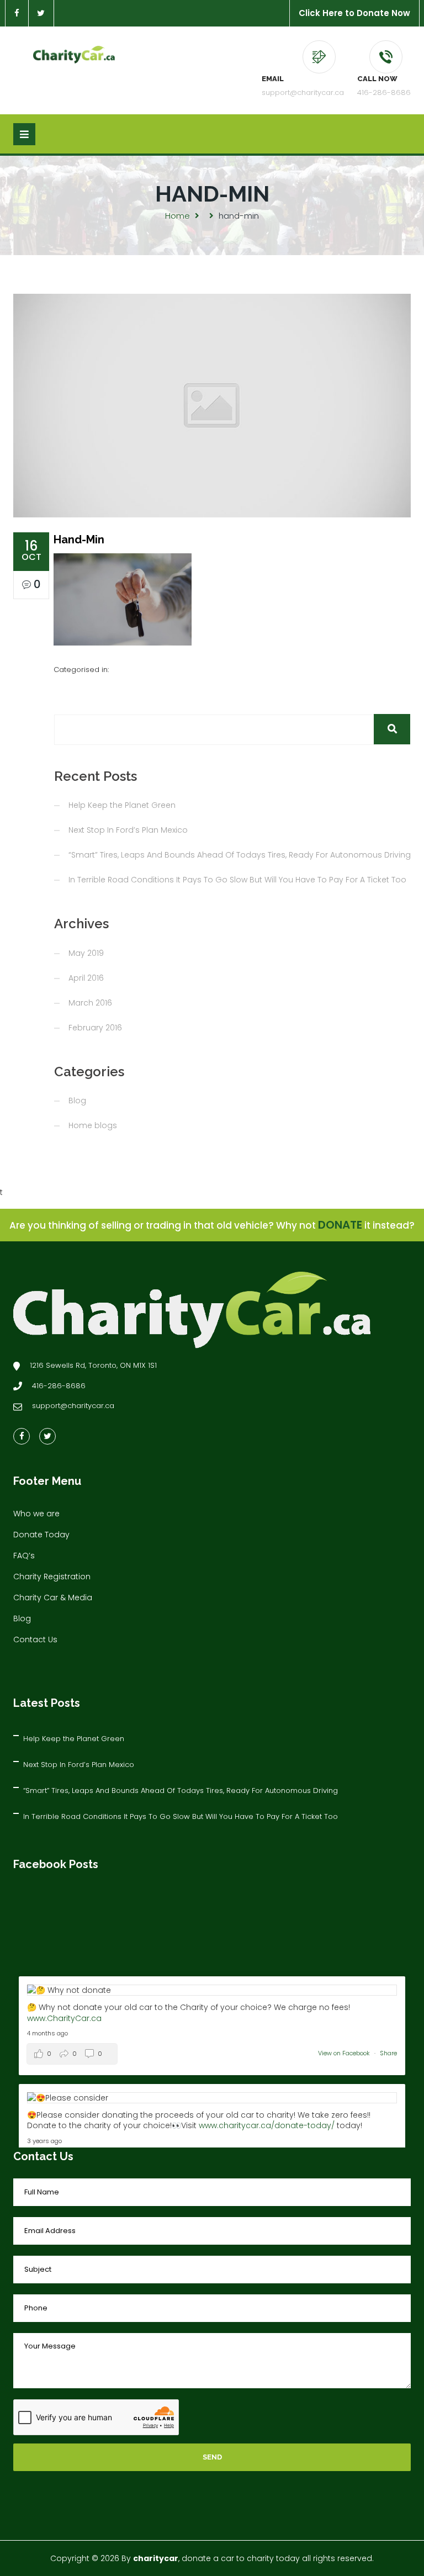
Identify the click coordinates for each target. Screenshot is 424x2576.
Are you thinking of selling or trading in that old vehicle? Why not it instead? (212, 1225)
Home (177, 216)
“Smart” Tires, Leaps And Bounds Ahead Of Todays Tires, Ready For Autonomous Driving (240, 855)
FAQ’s (24, 1556)
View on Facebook (345, 2053)
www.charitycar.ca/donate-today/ (267, 2125)
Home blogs (93, 1125)
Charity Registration (52, 1577)
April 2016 (86, 978)
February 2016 (95, 1028)
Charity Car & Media (53, 1598)
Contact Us (35, 1639)
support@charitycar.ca (303, 92)
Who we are (36, 1514)
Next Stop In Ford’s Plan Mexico (128, 830)
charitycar (156, 2558)
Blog (77, 1101)
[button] (392, 729)
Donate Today (41, 1535)
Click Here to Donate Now (354, 13)
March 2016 (90, 1003)
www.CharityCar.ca (64, 2018)
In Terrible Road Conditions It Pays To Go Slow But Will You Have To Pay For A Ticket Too (237, 880)
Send (212, 2457)
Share (388, 2053)
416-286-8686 (384, 92)
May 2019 (86, 953)
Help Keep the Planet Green (122, 805)
